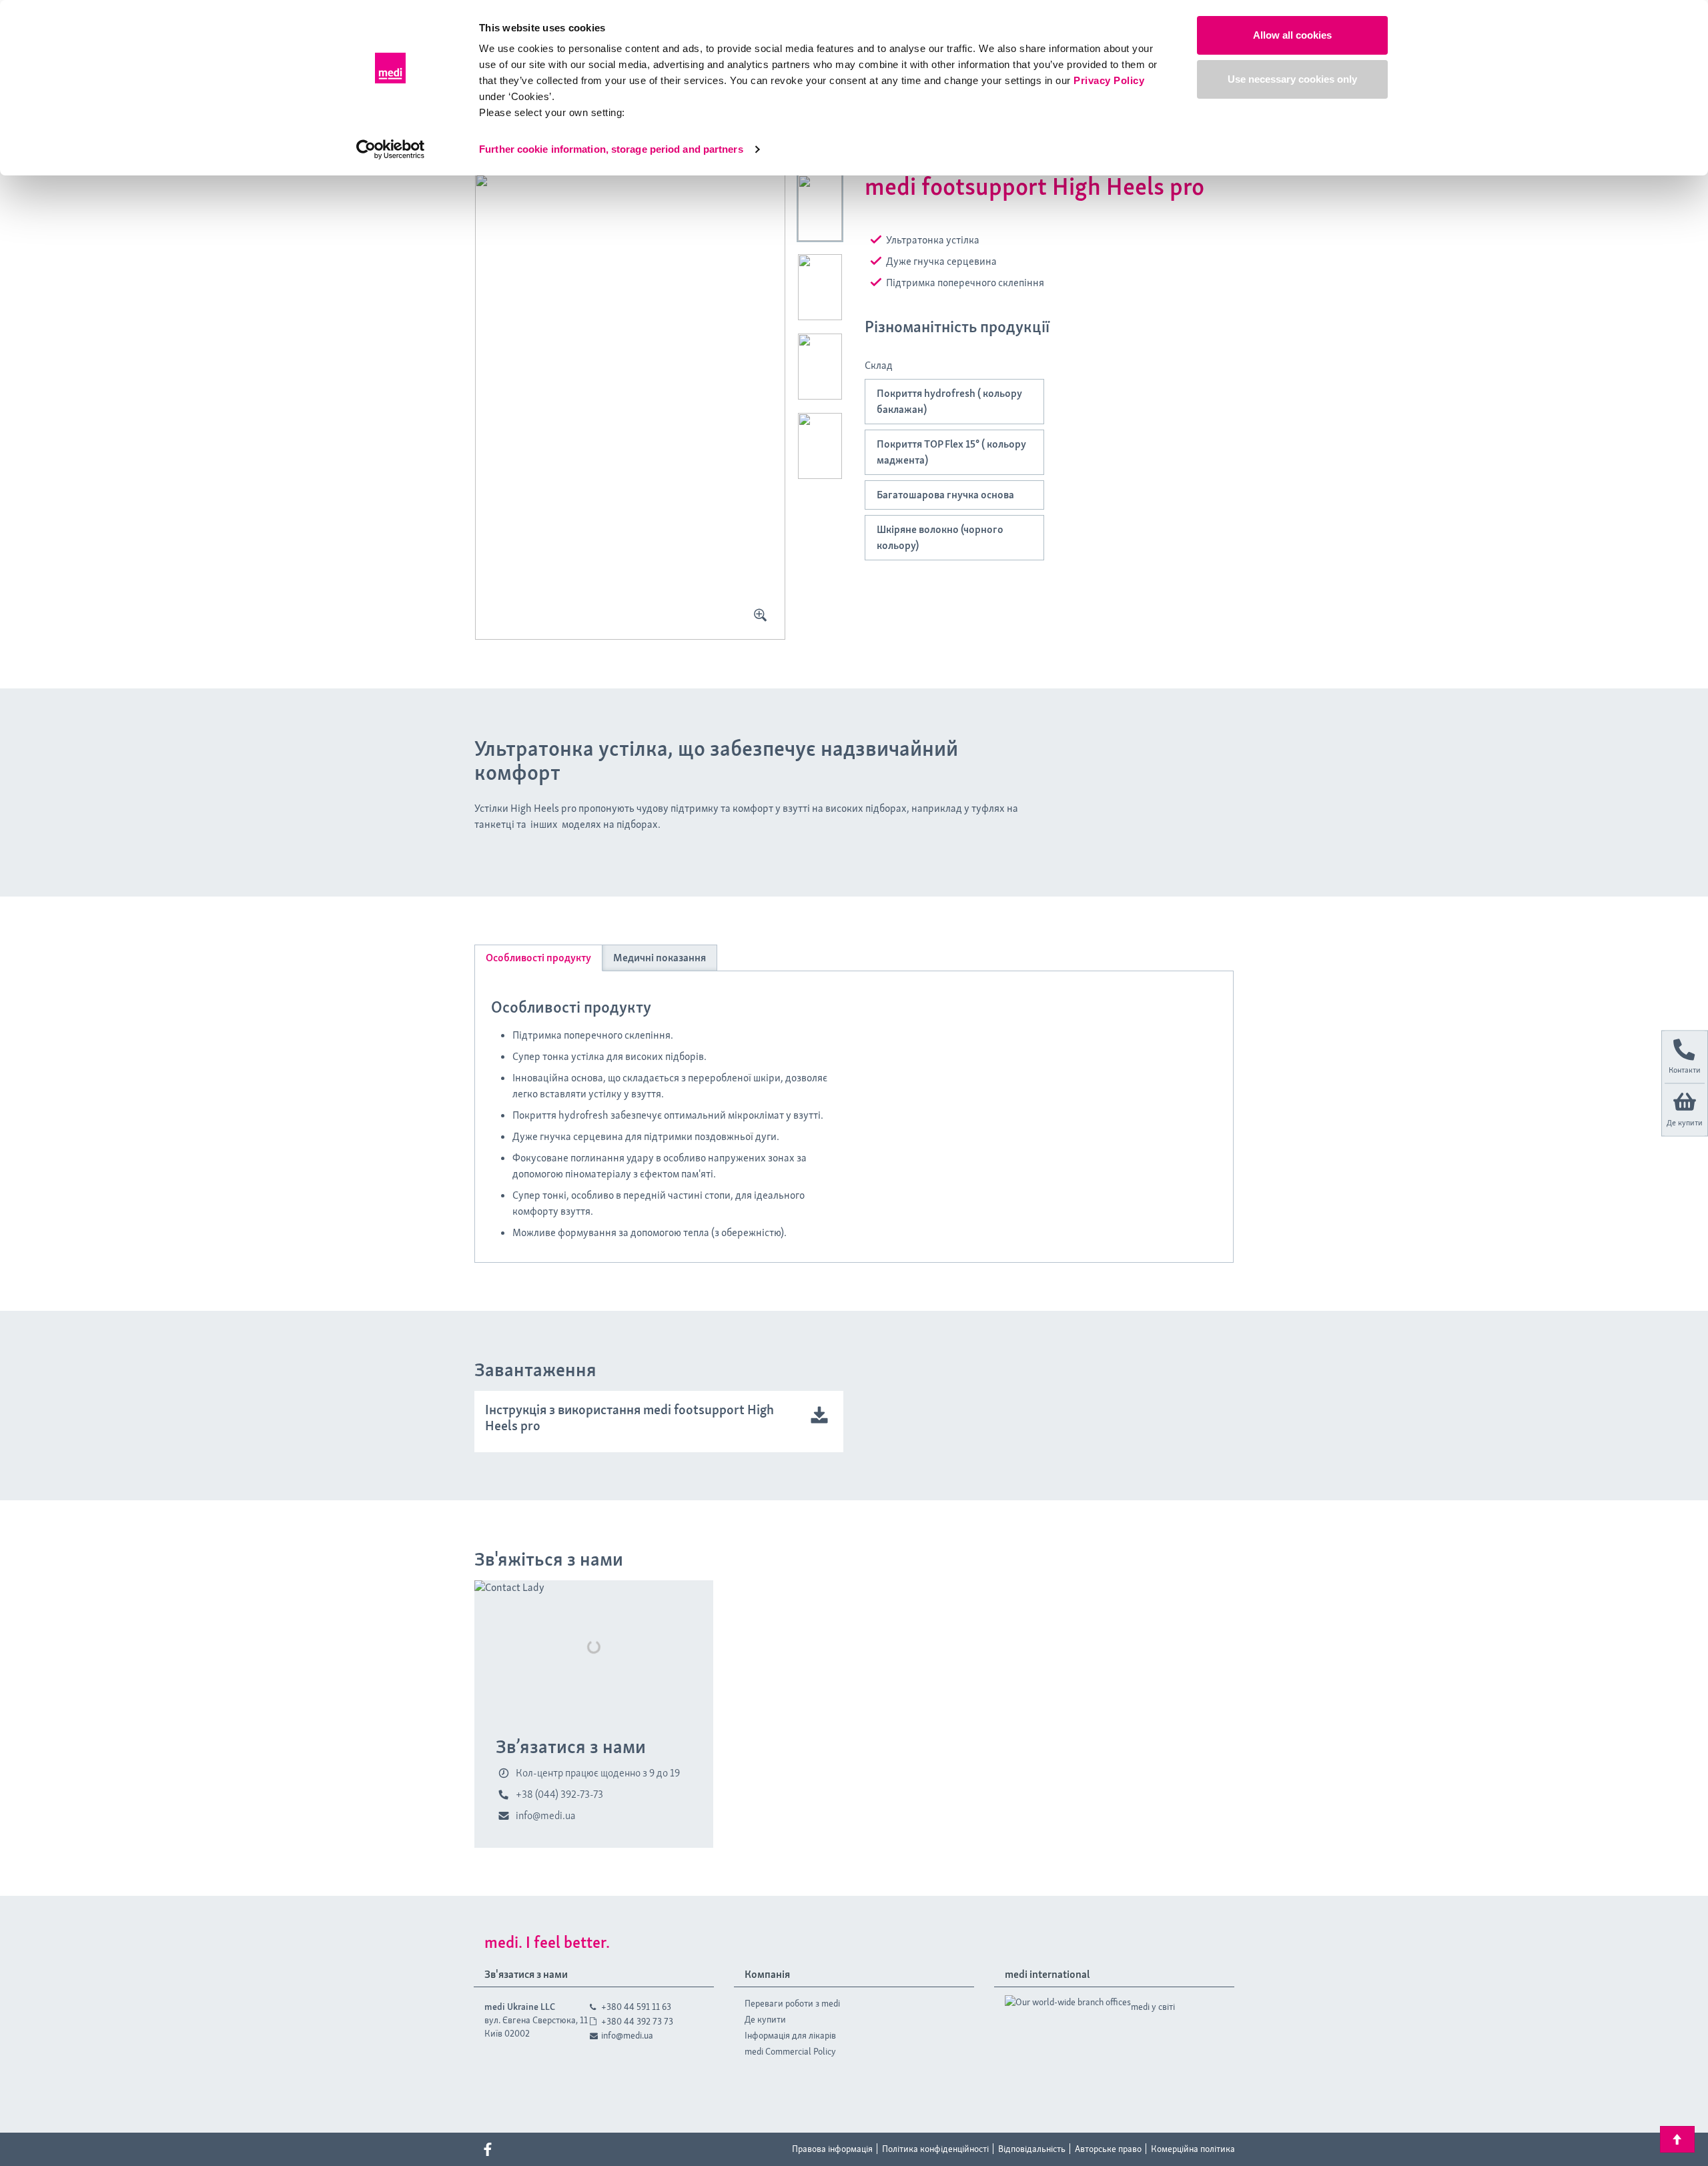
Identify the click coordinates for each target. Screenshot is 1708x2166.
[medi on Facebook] (488, 2149)
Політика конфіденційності (935, 2149)
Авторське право (1108, 2149)
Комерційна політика (1193, 2149)
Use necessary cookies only (1292, 79)
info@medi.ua (627, 2035)
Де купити (765, 2019)
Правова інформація (832, 2149)
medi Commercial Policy (790, 2051)
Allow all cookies (1292, 35)
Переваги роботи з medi (792, 2003)
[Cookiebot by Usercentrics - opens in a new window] (391, 149)
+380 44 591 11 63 (636, 2007)
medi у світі (1153, 2007)
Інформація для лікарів (790, 2035)
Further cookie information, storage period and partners (611, 149)
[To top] (1677, 2139)
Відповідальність (1032, 2149)
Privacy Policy (1109, 80)
